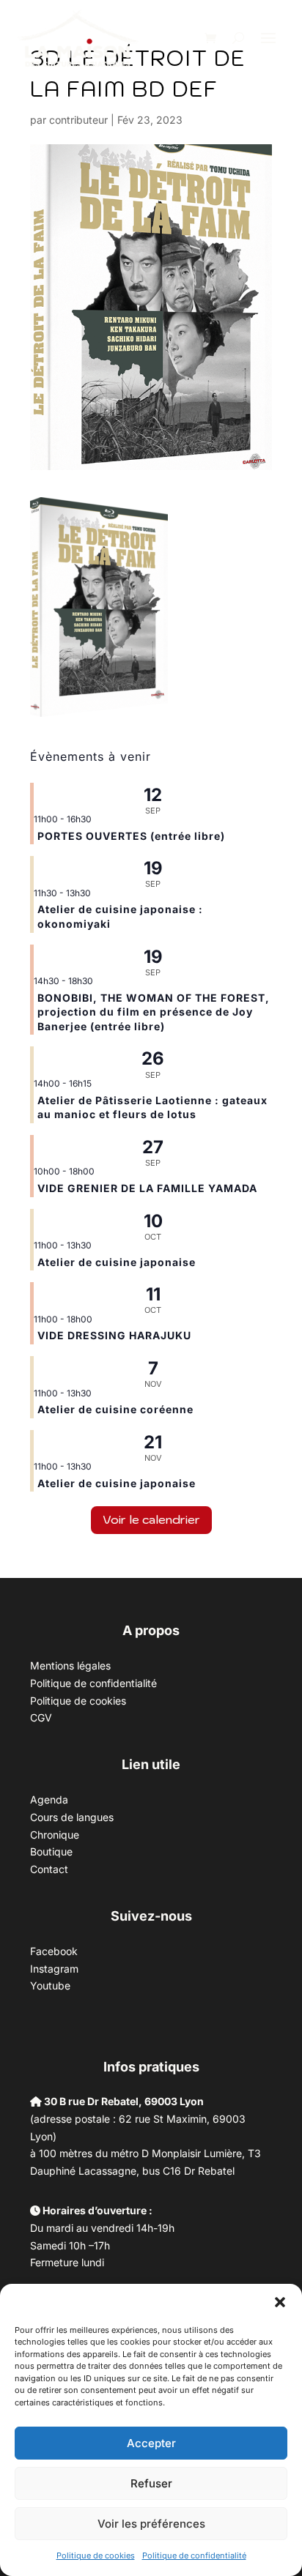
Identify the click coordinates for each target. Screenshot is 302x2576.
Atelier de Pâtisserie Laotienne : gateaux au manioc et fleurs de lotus (152, 1108)
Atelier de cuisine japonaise (118, 1262)
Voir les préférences (151, 2524)
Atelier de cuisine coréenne (115, 1409)
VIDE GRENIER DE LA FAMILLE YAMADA (147, 1188)
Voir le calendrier (151, 1519)
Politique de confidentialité (194, 2555)
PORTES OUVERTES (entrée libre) (131, 836)
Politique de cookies (96, 2555)
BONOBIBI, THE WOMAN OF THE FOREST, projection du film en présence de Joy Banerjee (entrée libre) (154, 1012)
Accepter (151, 2443)
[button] (280, 2302)
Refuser (151, 2483)
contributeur (78, 120)
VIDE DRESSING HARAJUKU (114, 1335)
